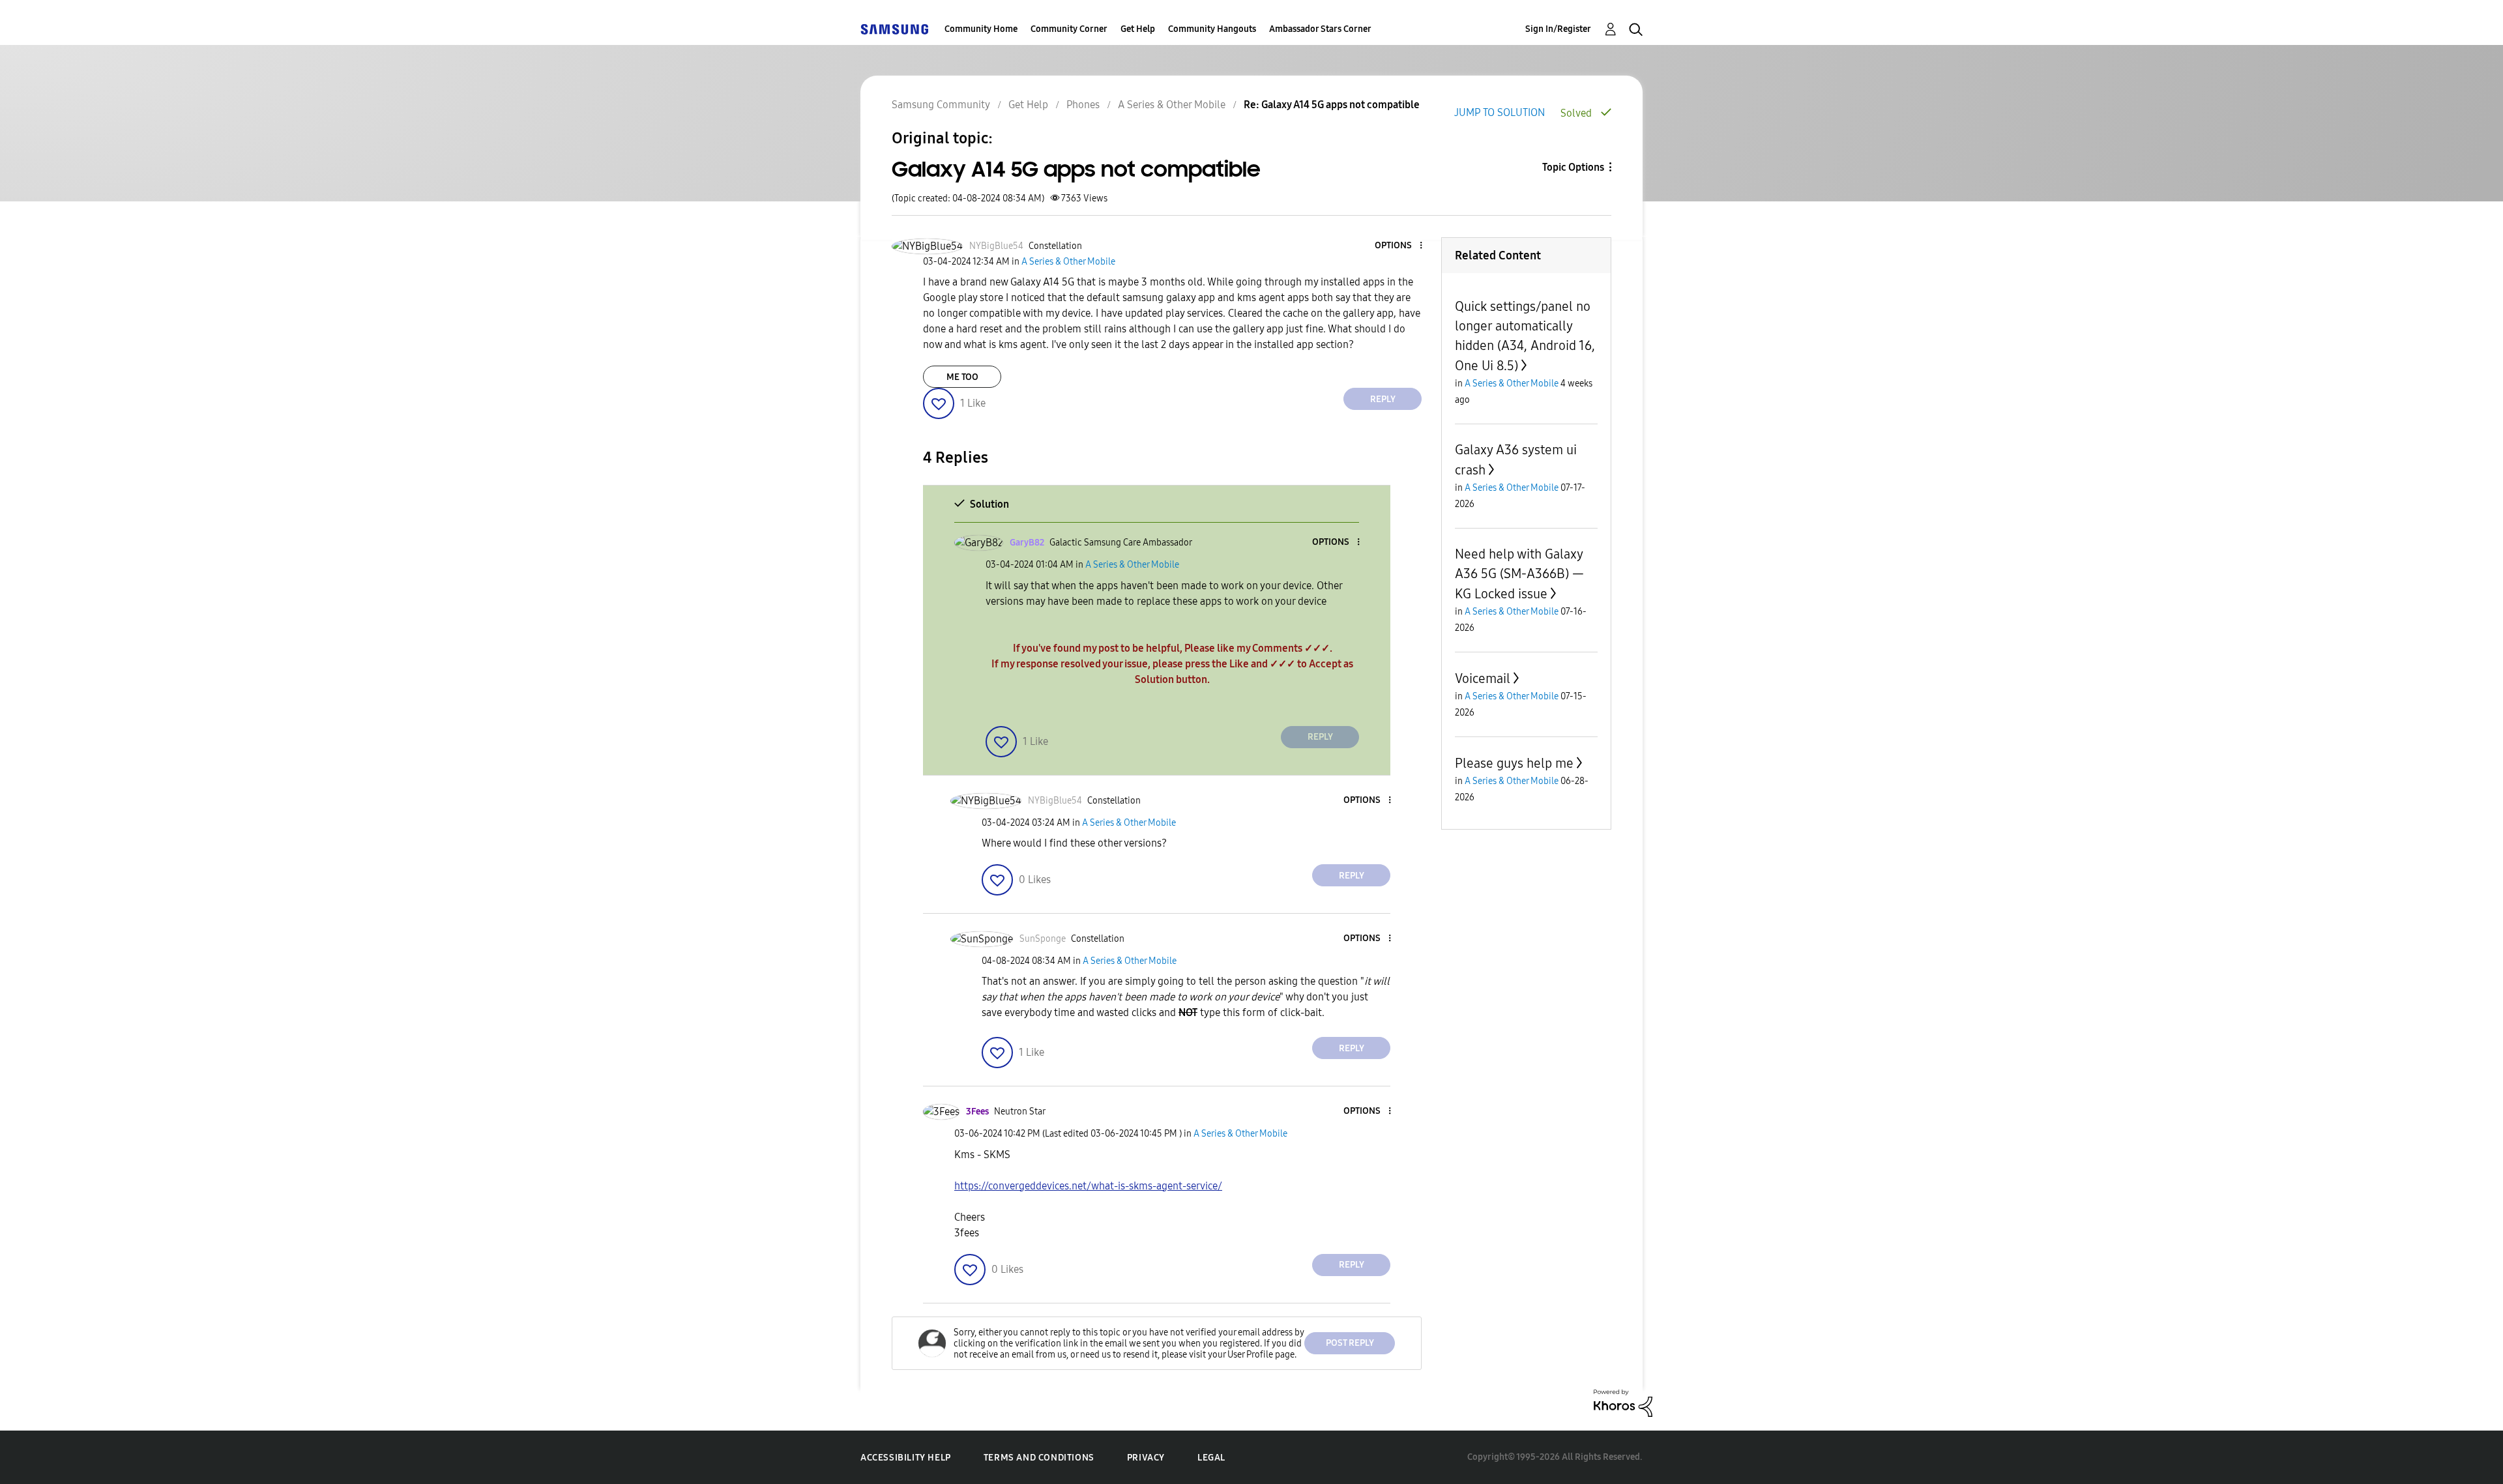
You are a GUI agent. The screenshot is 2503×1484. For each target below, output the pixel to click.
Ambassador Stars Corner (1320, 29)
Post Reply (1350, 1343)
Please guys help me (1514, 763)
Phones (1083, 105)
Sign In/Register (1558, 29)
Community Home (981, 29)
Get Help (1138, 29)
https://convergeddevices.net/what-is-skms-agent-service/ (1088, 1186)
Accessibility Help (906, 1458)
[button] (1399, 246)
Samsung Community (941, 105)
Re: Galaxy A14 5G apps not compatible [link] (1332, 105)
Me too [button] (962, 377)
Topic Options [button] (1573, 167)
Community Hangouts (1212, 29)
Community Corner (1069, 29)
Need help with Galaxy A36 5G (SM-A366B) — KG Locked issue (1519, 574)
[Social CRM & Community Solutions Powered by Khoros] (1623, 1402)
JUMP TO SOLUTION (1500, 112)
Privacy (1146, 1458)
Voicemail (1483, 678)
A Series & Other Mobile (1172, 105)
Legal (1211, 1458)
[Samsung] (894, 29)
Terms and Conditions (1039, 1458)
